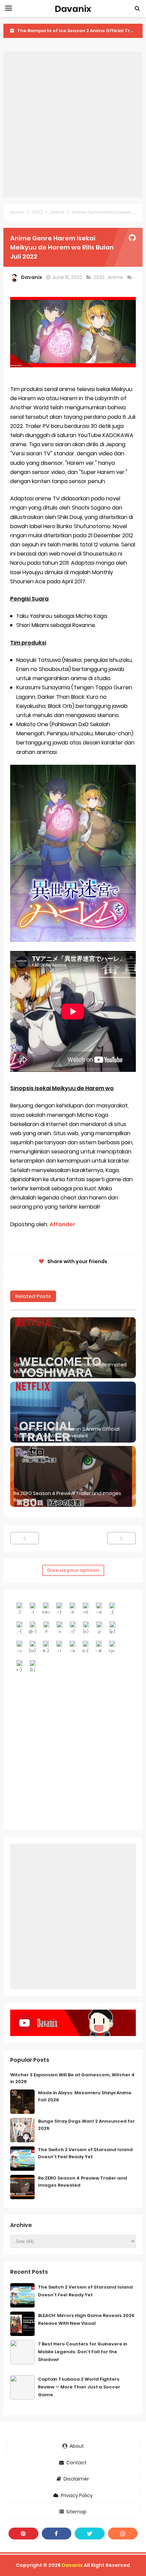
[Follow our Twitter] (90, 2534)
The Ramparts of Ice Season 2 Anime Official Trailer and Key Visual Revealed (67, 1433)
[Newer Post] (25, 1538)
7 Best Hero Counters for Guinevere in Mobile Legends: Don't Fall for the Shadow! (83, 2352)
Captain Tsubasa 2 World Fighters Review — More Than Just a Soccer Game (79, 2387)
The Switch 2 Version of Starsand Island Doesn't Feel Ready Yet (85, 2153)
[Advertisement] (73, 124)
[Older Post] (121, 1538)
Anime (116, 277)
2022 (99, 277)
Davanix (72, 2565)
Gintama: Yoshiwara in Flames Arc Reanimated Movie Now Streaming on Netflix (70, 1368)
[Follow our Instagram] (123, 2534)
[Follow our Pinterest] (23, 2534)
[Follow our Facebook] (57, 2534)
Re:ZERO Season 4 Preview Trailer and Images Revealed (67, 1497)
